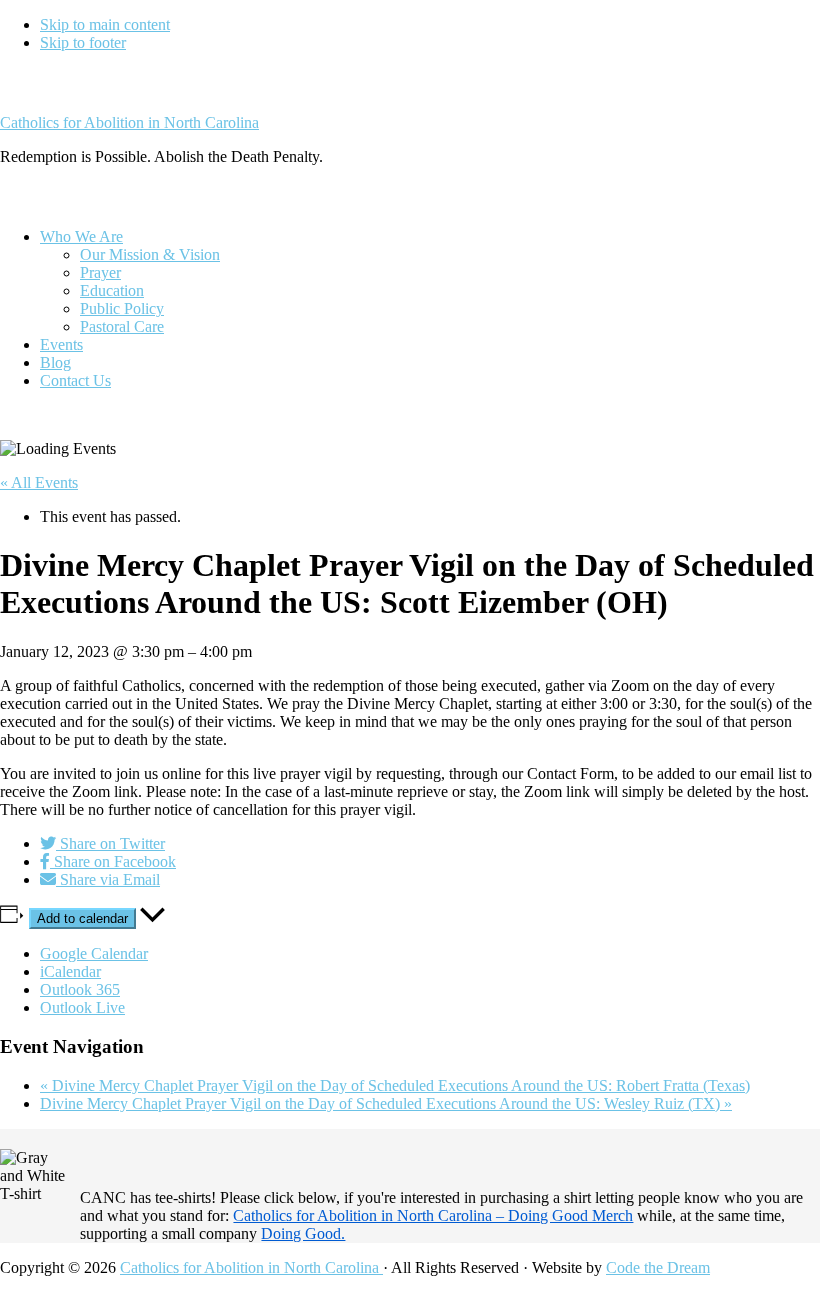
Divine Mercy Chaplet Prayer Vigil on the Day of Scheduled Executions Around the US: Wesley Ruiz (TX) (386, 1103)
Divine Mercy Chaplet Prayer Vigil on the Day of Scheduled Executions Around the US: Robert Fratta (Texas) (395, 1085)
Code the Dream (658, 1267)
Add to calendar (82, 918)
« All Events (39, 482)
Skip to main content (105, 24)
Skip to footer (83, 42)
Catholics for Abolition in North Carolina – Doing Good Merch (433, 1215)
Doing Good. (303, 1233)
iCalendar (70, 971)
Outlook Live (82, 1007)
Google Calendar (94, 953)
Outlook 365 (80, 989)
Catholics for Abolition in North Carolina (129, 122)
